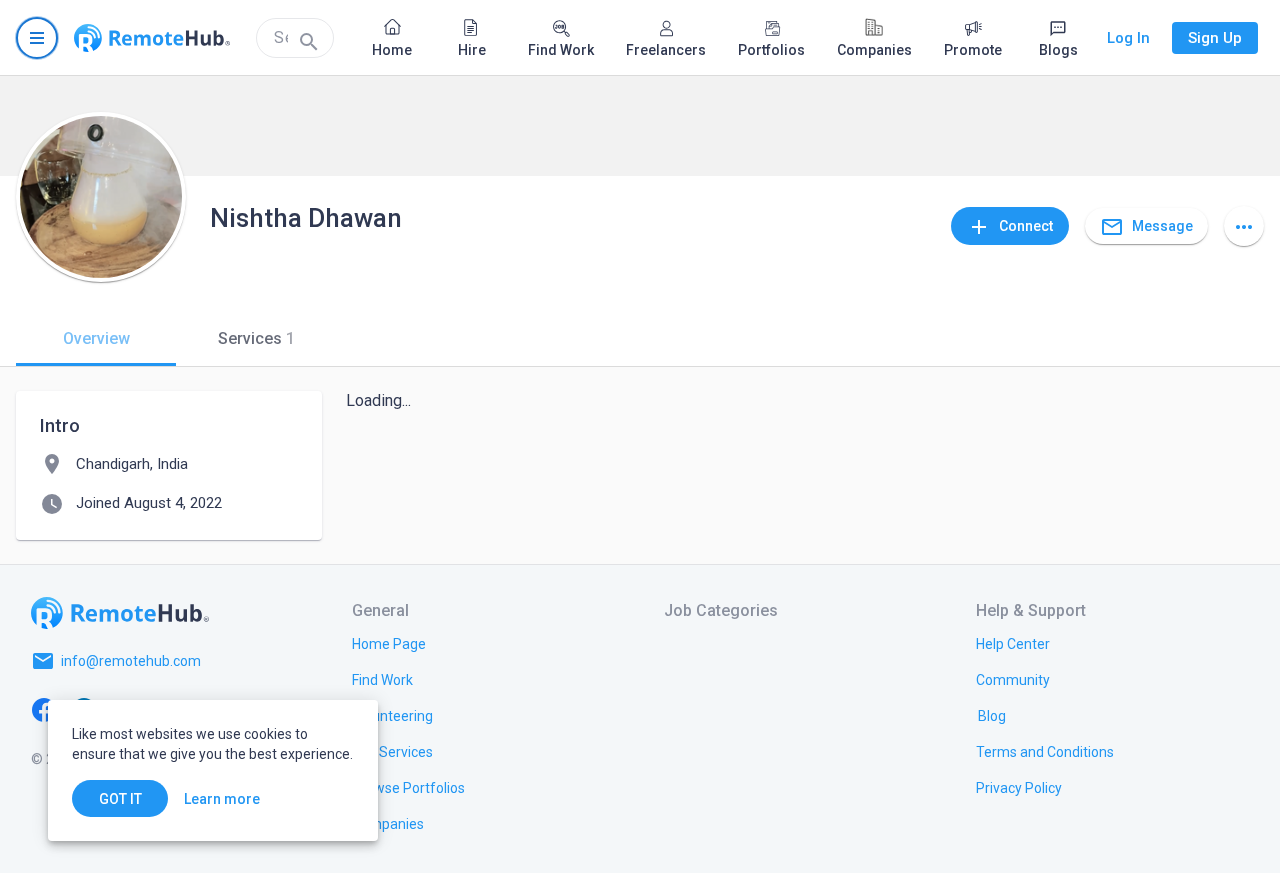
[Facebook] (44, 709)
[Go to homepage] (152, 38)
